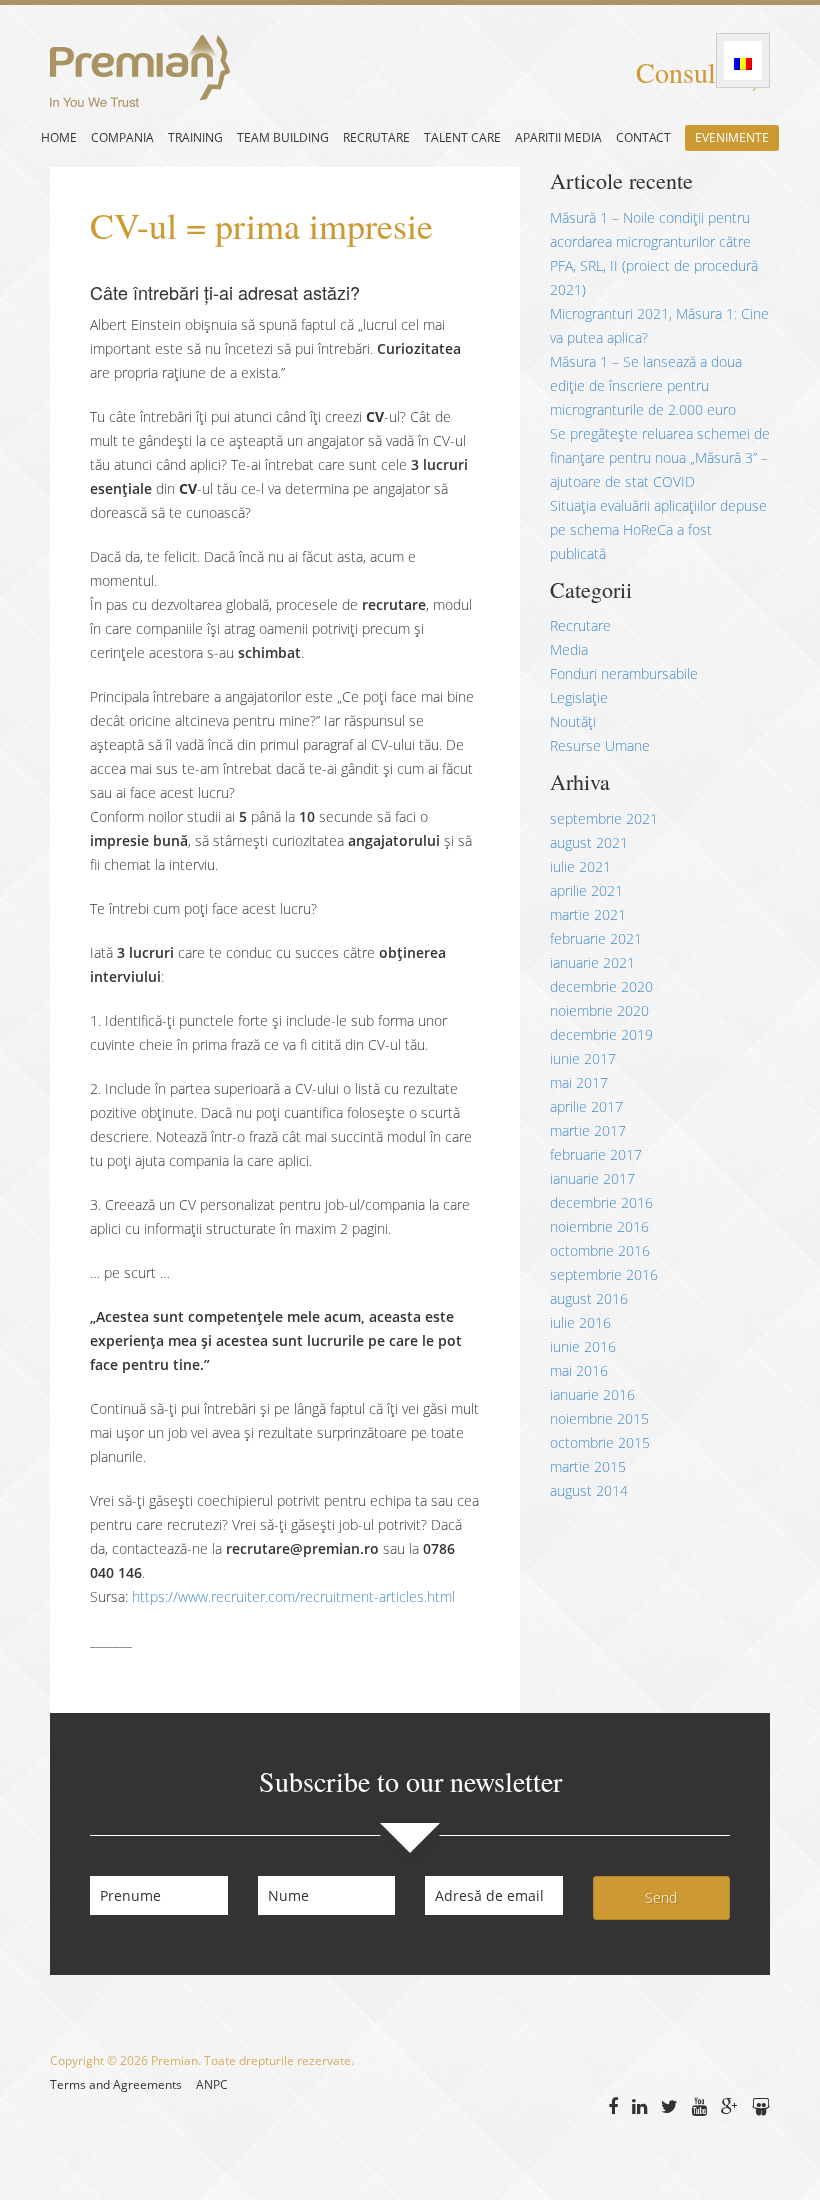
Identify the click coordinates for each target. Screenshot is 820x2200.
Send (661, 1897)
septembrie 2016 (604, 1274)
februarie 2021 (596, 938)
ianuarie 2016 (592, 1394)
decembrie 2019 (601, 1034)
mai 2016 (579, 1370)
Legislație (579, 697)
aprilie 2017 (586, 1106)
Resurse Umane (600, 745)
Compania (122, 137)
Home (59, 137)
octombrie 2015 (600, 1442)
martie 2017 (588, 1130)
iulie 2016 (580, 1322)
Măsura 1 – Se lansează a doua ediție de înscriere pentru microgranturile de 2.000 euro (646, 385)
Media (569, 649)
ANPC (212, 2084)
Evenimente (732, 137)
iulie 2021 (580, 866)
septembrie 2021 (604, 818)
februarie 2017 (596, 1154)
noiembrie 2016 (599, 1226)
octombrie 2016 (600, 1250)
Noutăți (573, 721)
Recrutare (376, 137)
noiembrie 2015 (599, 1418)
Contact (643, 137)
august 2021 (589, 842)
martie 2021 (588, 914)
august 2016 (589, 1298)
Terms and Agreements (116, 2084)
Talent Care (462, 137)
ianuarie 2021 (592, 962)
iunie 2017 (583, 1058)
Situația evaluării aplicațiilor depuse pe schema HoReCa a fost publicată (658, 529)
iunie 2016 (583, 1346)
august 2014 (589, 1490)
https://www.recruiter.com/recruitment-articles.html (293, 1596)
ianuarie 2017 (592, 1178)
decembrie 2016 (601, 1202)
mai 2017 (579, 1082)
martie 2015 (588, 1466)
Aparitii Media (558, 137)
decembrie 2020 (601, 986)
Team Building (283, 137)
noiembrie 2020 (599, 1010)
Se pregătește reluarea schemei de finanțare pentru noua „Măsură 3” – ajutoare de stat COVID (660, 457)
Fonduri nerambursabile (624, 673)
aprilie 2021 (586, 890)
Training (195, 137)
